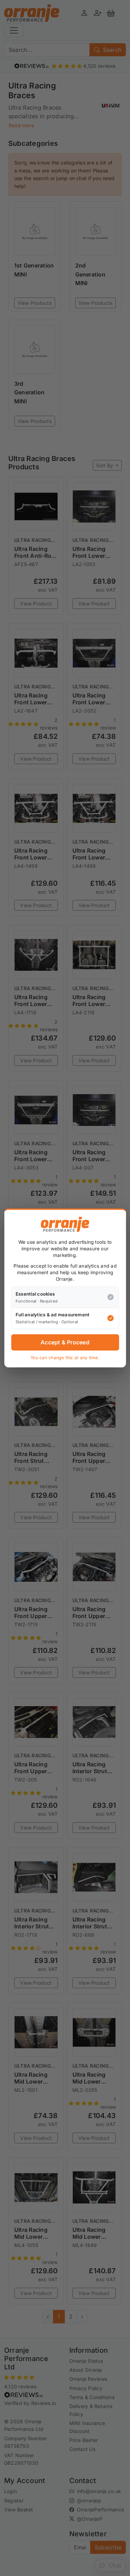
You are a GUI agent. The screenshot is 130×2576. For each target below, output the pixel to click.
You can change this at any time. (65, 1358)
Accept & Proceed (65, 1342)
